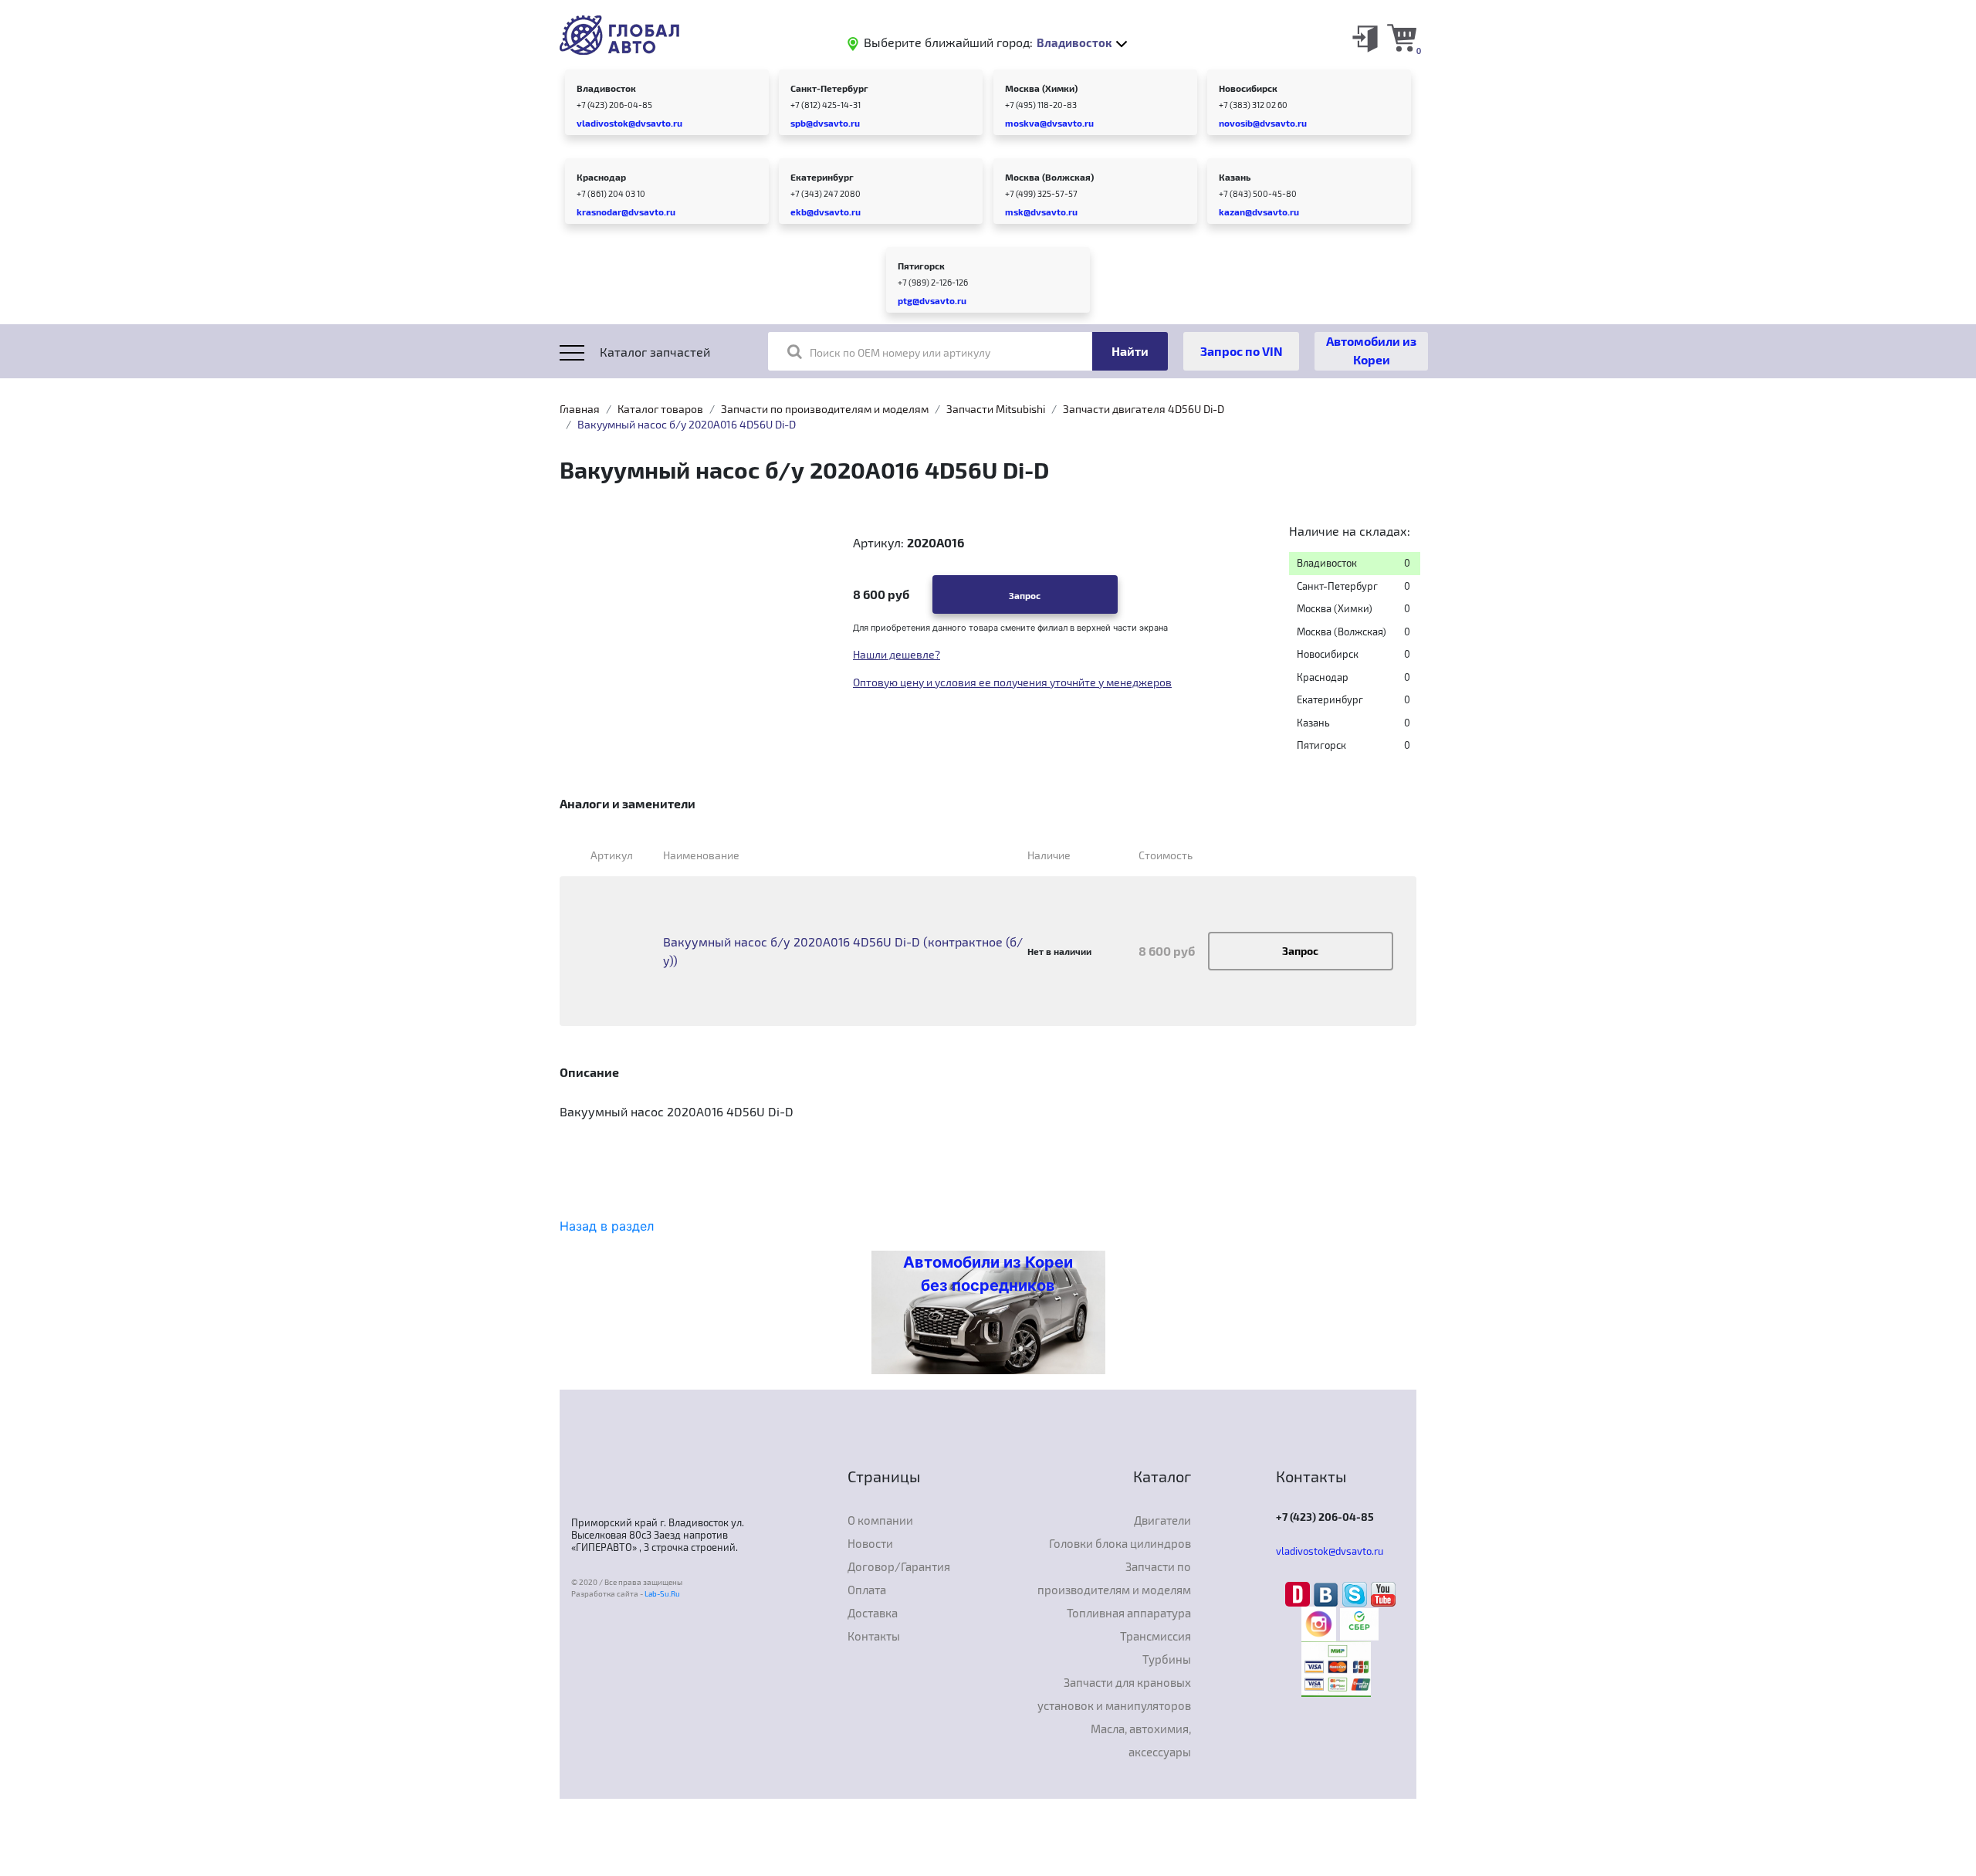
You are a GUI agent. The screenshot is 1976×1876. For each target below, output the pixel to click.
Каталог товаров (660, 409)
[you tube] (1383, 1593)
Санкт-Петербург (829, 88)
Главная (580, 409)
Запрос (1025, 595)
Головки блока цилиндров (1120, 1543)
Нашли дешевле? (897, 654)
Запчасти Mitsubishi (996, 409)
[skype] (1357, 1593)
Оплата (867, 1590)
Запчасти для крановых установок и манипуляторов (1114, 1694)
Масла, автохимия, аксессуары (1141, 1740)
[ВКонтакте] (1328, 1593)
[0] (1402, 37)
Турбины (1167, 1659)
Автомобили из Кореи (1371, 350)
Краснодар (601, 177)
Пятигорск (921, 266)
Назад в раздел (607, 1226)
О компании (880, 1520)
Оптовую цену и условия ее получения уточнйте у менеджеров (1012, 682)
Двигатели (1162, 1520)
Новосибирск (1248, 88)
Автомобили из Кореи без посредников (988, 1274)
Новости (870, 1543)
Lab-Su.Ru (662, 1593)
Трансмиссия (1155, 1636)
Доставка (873, 1613)
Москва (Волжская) (1049, 177)
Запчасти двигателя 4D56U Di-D (1144, 409)
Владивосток (606, 88)
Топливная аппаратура (1129, 1613)
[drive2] (1299, 1593)
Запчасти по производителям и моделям (825, 409)
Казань (1235, 177)
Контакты (874, 1636)
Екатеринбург (822, 177)
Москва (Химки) (1041, 88)
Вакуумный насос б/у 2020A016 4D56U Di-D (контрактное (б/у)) (843, 951)
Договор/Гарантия (899, 1566)
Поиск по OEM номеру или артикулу (900, 352)
